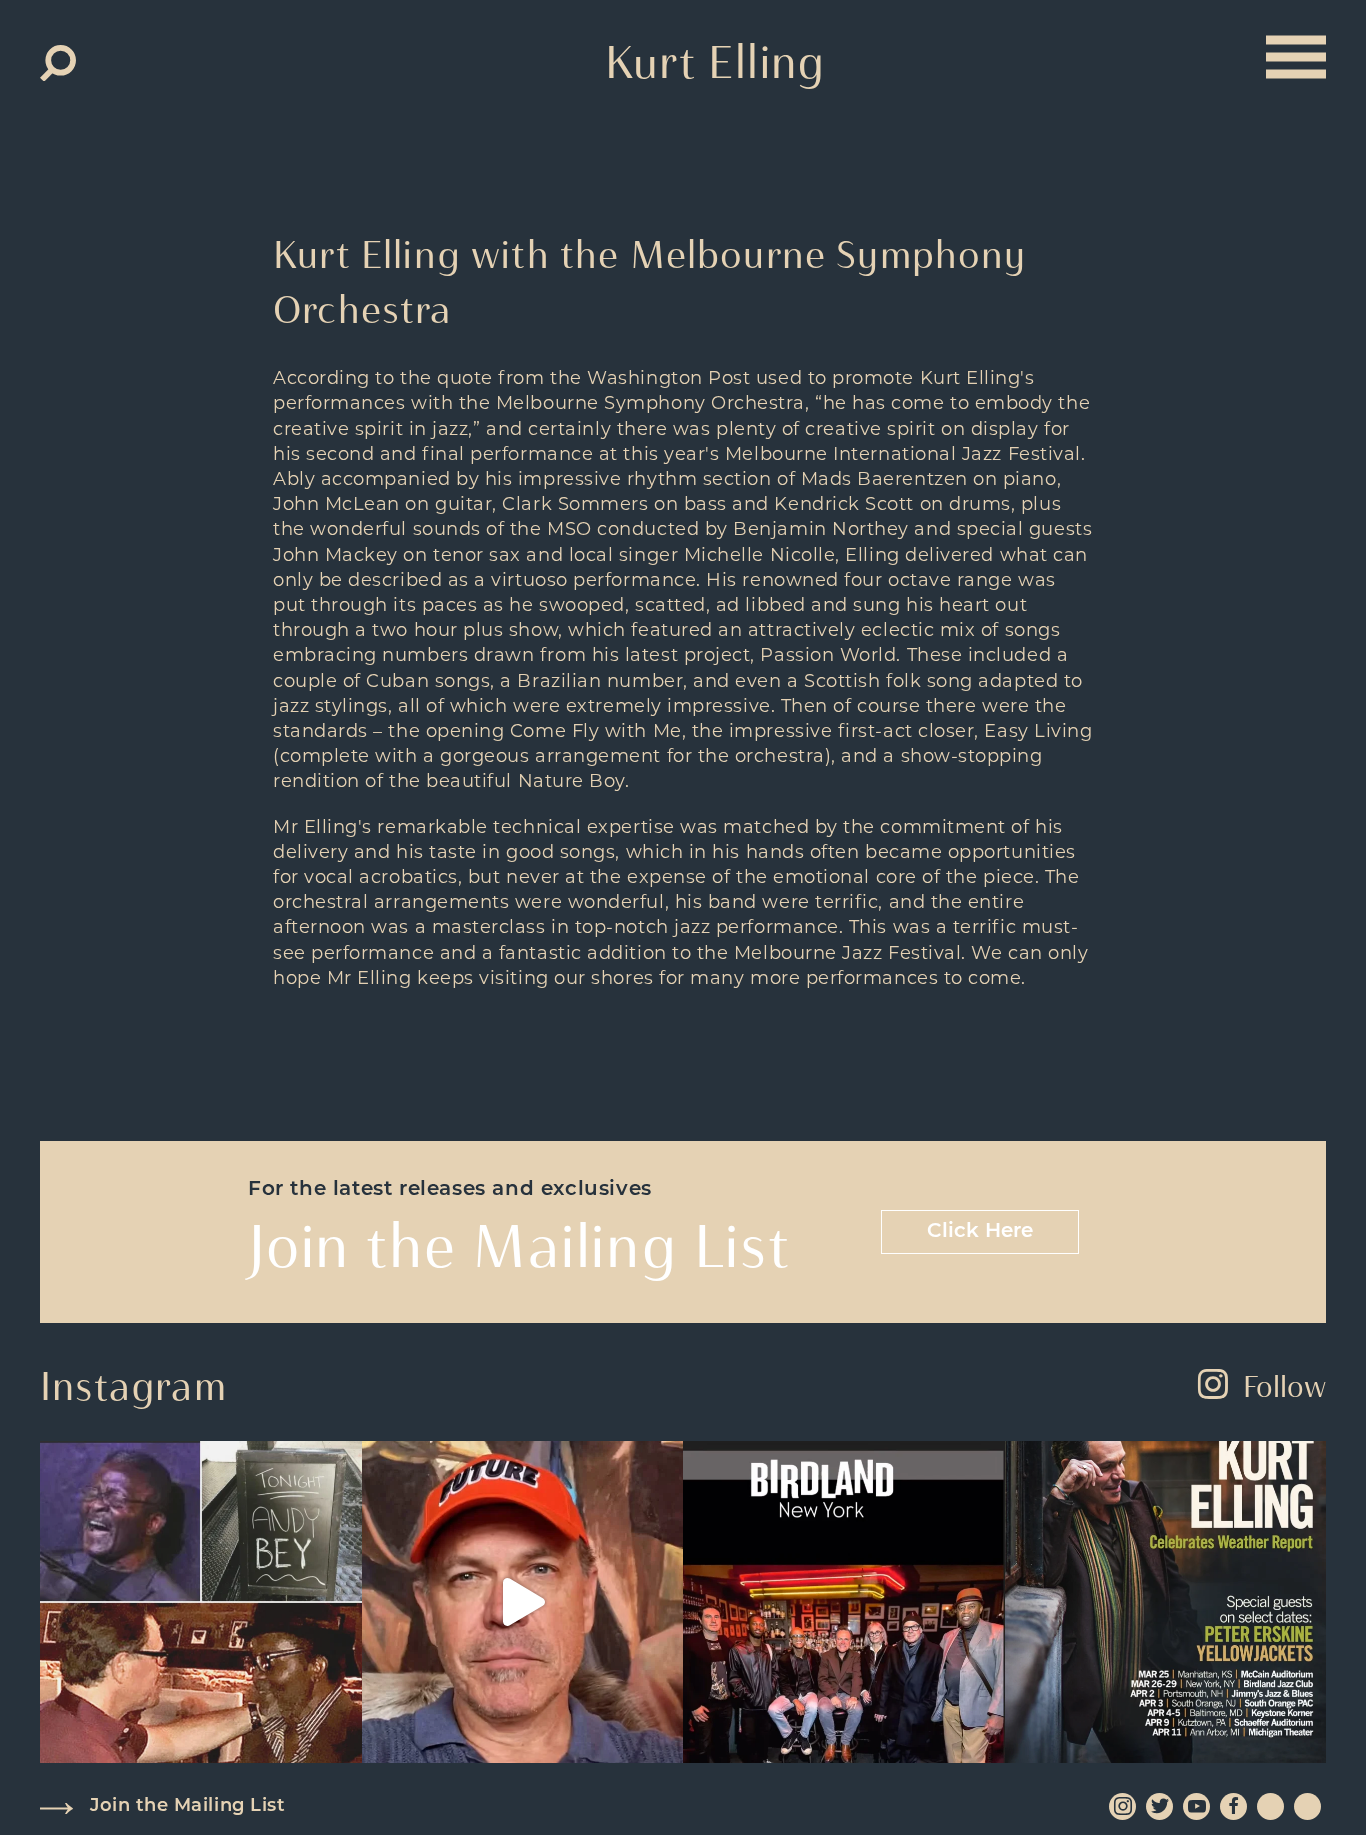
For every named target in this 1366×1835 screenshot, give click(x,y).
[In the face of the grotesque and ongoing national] (844, 1602)
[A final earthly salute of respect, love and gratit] (201, 1602)
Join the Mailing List (187, 1807)
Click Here (980, 1232)
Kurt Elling (715, 62)
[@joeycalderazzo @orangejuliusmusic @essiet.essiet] (523, 1602)
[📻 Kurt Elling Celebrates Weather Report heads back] (1166, 1602)
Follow (1284, 1386)
